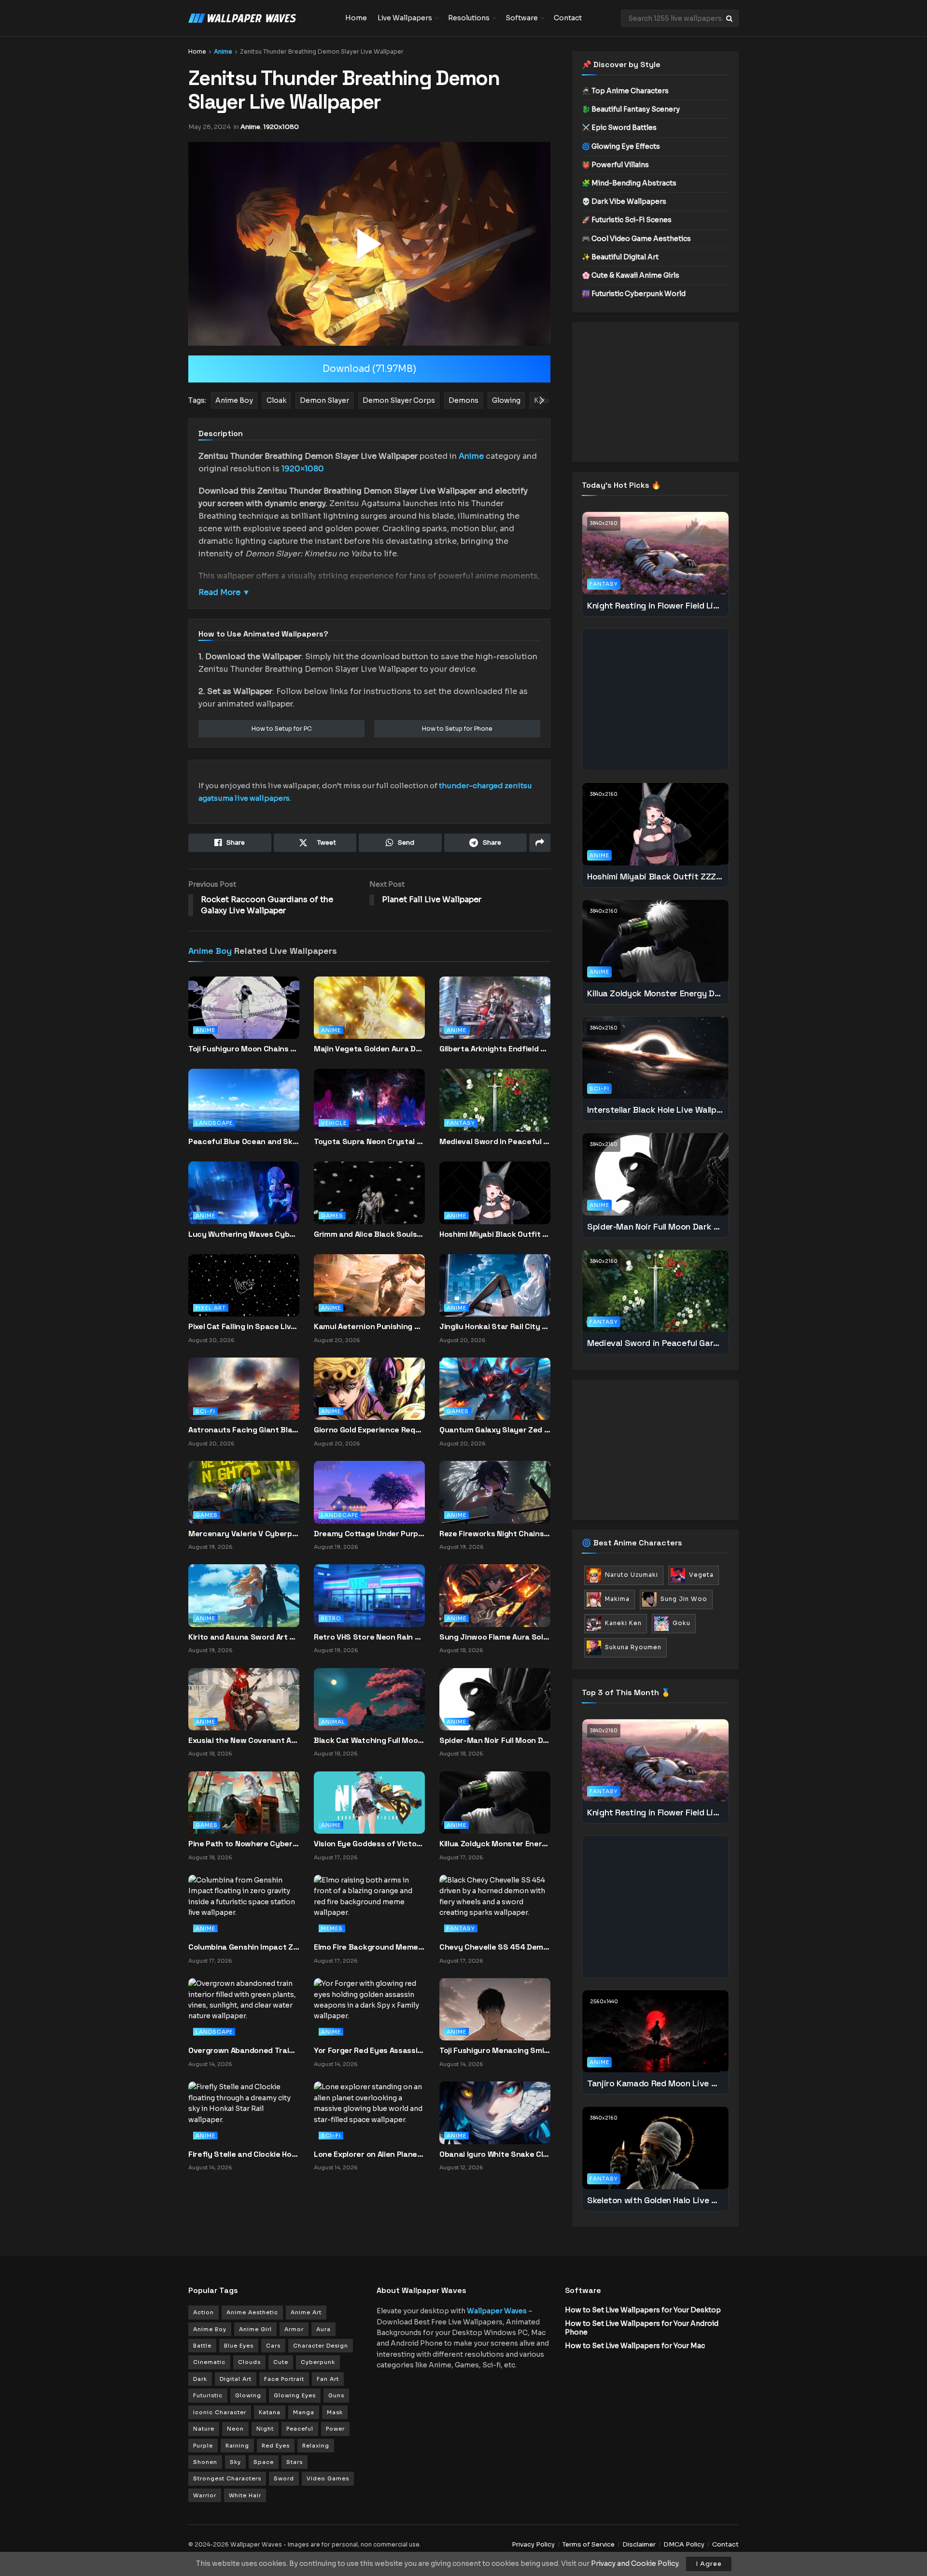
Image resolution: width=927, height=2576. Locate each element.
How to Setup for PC (282, 729)
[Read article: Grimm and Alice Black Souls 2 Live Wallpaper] (369, 1201)
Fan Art (328, 2379)
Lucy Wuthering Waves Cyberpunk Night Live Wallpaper (244, 1234)
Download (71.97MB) (369, 369)
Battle (202, 2346)
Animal (333, 1722)
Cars (273, 2346)
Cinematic (209, 2362)
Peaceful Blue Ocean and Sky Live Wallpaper (244, 1141)
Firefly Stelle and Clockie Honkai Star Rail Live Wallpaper (244, 2154)
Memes (332, 1928)
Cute (281, 2362)
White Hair (245, 2495)
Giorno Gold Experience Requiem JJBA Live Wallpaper (369, 1430)
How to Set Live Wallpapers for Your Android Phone (642, 2328)
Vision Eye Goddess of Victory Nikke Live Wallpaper (369, 1844)
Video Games (328, 2478)
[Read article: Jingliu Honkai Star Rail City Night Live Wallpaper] (495, 1285)
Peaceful (300, 2429)
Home (356, 18)
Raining (237, 2446)
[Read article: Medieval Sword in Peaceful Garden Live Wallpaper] (495, 1108)
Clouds (249, 2362)
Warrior (205, 2495)
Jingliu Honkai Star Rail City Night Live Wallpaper (495, 1326)
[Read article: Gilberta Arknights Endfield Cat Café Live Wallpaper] (495, 1016)
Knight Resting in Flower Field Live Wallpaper (655, 605)
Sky (235, 2462)
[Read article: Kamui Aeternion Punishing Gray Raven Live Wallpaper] (369, 1285)
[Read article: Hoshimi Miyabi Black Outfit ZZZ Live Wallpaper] (495, 1201)
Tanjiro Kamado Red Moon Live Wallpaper (655, 2083)
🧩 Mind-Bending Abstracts (629, 183)
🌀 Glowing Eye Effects (621, 146)
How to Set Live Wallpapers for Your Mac (635, 2346)
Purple (203, 2446)
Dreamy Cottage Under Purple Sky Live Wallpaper (369, 1534)
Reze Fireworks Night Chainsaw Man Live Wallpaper (495, 1534)
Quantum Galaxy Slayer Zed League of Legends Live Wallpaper (495, 1430)
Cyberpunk (318, 2362)
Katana (270, 2412)
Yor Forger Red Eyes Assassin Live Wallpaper (369, 2050)
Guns (336, 2395)
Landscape (214, 1123)
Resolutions (469, 18)
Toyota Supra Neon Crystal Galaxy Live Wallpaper (369, 1141)
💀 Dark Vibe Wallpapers (624, 201)
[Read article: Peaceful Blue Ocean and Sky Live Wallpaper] (244, 1108)
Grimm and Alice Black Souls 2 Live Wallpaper (369, 1234)
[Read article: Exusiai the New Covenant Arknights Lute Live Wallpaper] (244, 1698)
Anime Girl (255, 2329)
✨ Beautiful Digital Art (620, 257)
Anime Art (306, 2312)
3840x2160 (604, 523)
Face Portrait (284, 2379)
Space (264, 2462)
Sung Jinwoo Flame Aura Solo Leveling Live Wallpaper (495, 1637)
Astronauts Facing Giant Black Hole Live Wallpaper (244, 1430)
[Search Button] (730, 18)
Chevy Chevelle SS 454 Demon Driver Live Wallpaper (495, 1947)
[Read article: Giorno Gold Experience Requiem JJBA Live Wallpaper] (369, 1388)
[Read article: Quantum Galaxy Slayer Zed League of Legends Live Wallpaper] (495, 1388)
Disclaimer (639, 2544)
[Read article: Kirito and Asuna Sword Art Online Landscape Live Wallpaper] (244, 1595)
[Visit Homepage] (260, 18)
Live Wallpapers (405, 18)
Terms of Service (589, 2544)
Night (265, 2429)
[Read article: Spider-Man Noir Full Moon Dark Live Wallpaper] (495, 1698)
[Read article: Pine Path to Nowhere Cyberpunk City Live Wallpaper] (244, 1802)
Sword (284, 2478)
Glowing (248, 2395)
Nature (204, 2429)
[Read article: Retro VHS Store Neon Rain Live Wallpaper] (369, 1595)
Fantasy (461, 1123)
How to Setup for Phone (457, 729)
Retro (331, 1618)
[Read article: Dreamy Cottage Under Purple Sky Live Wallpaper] (369, 1492)
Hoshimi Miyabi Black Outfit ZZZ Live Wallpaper (495, 1234)
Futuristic (208, 2395)
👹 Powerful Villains (615, 165)
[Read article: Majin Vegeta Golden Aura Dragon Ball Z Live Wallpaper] (369, 1016)
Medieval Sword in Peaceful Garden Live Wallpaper (495, 1141)
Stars (295, 2462)
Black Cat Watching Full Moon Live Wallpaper (369, 1740)
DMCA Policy (684, 2544)
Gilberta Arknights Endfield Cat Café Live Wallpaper (495, 1049)
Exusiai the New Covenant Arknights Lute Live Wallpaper (244, 1740)
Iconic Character (220, 2412)
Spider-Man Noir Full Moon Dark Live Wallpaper (495, 1740)
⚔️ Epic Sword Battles (619, 127)
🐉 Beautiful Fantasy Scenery (631, 109)
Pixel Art (211, 1308)
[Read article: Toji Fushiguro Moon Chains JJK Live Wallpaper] (244, 1016)
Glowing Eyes (295, 2395)
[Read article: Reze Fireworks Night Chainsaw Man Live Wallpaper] (495, 1492)
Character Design (321, 2346)
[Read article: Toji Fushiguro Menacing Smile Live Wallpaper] (495, 2009)
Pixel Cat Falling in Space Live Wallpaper (244, 1326)
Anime (223, 51)
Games (332, 1216)
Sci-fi (205, 1411)
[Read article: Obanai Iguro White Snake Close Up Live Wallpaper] (495, 2112)
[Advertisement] (655, 392)
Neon (235, 2429)
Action (204, 2312)
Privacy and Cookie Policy (635, 2563)
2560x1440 (604, 2002)
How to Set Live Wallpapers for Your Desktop (643, 2310)
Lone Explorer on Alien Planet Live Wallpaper (369, 2154)
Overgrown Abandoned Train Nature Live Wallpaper (244, 2050)
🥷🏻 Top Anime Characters (625, 91)
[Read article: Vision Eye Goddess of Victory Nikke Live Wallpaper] (369, 1802)
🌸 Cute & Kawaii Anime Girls (631, 275)
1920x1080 (281, 127)
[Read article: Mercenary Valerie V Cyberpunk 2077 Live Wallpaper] (244, 1492)
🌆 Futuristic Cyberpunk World (634, 294)
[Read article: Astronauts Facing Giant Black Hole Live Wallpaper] (244, 1388)
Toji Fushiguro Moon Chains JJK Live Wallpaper (244, 1049)
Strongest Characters (227, 2478)
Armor (294, 2329)
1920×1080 (303, 469)
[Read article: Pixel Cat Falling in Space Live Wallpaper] (244, 1285)
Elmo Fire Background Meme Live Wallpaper (369, 1947)
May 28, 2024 (210, 127)
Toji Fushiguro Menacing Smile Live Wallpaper (495, 2050)
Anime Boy (210, 951)
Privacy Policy (533, 2544)
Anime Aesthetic (252, 2312)
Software (522, 18)
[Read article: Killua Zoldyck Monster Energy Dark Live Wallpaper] (495, 1802)
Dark (200, 2379)
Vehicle (334, 1123)
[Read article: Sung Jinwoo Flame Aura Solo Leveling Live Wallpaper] (495, 1595)
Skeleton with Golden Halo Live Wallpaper (655, 2200)
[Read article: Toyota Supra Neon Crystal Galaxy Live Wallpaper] (369, 1108)
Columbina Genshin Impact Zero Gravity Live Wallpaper (244, 1947)
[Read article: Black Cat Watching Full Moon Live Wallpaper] (369, 1698)
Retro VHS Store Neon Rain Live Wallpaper (369, 1637)
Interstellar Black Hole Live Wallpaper (655, 1110)
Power (335, 2429)
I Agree (709, 2564)
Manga (304, 2412)
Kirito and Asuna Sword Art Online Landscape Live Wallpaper (244, 1637)
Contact (568, 18)
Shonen (205, 2462)
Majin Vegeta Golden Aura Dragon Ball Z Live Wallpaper (369, 1049)
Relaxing (316, 2446)
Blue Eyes (239, 2346)
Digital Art (236, 2379)
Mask (335, 2412)
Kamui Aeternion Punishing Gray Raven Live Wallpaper (369, 1326)
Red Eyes (276, 2446)
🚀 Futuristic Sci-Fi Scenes (627, 220)
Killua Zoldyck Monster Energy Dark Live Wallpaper (495, 1844)
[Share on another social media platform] (540, 843)
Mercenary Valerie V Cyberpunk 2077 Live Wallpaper (244, 1534)
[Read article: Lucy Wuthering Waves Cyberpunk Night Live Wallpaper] (244, 1201)
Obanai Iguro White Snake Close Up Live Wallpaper (495, 2154)
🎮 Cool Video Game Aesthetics (636, 239)
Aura (323, 2329)
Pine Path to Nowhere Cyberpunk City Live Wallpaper (244, 1844)
